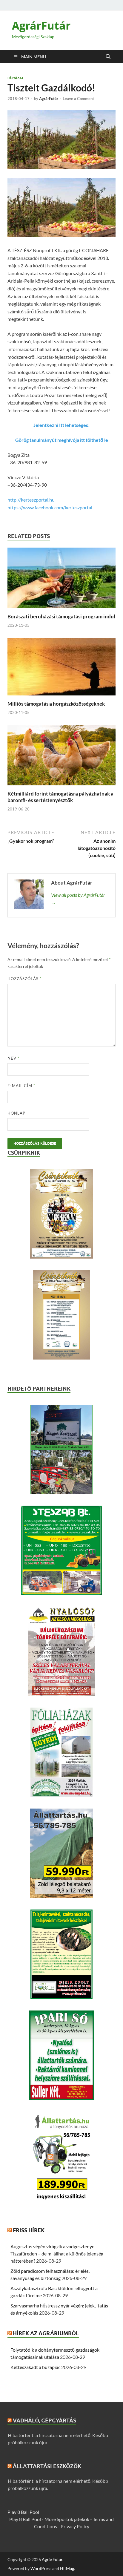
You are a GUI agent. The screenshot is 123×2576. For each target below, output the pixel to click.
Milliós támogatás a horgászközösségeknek (56, 704)
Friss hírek (29, 2230)
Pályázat (16, 78)
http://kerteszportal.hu (31, 500)
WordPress (41, 2568)
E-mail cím (21, 1086)
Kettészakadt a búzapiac (35, 2367)
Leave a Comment (78, 99)
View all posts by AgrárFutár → (78, 898)
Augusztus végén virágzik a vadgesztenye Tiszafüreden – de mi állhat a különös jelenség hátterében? (57, 2254)
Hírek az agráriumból (46, 2333)
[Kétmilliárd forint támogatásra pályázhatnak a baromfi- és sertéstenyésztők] (61, 757)
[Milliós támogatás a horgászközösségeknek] (61, 668)
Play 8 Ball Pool (23, 2512)
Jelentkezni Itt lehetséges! (62, 425)
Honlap (16, 1113)
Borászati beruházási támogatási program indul (61, 616)
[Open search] (108, 57)
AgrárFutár (41, 26)
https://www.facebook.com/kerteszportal (50, 507)
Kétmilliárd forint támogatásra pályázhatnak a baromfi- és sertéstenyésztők (60, 797)
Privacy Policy (75, 2526)
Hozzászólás (24, 979)
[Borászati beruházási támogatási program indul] (61, 580)
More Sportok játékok (67, 2519)
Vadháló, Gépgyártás (44, 2421)
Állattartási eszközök (47, 2466)
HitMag (67, 2568)
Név (13, 1058)
